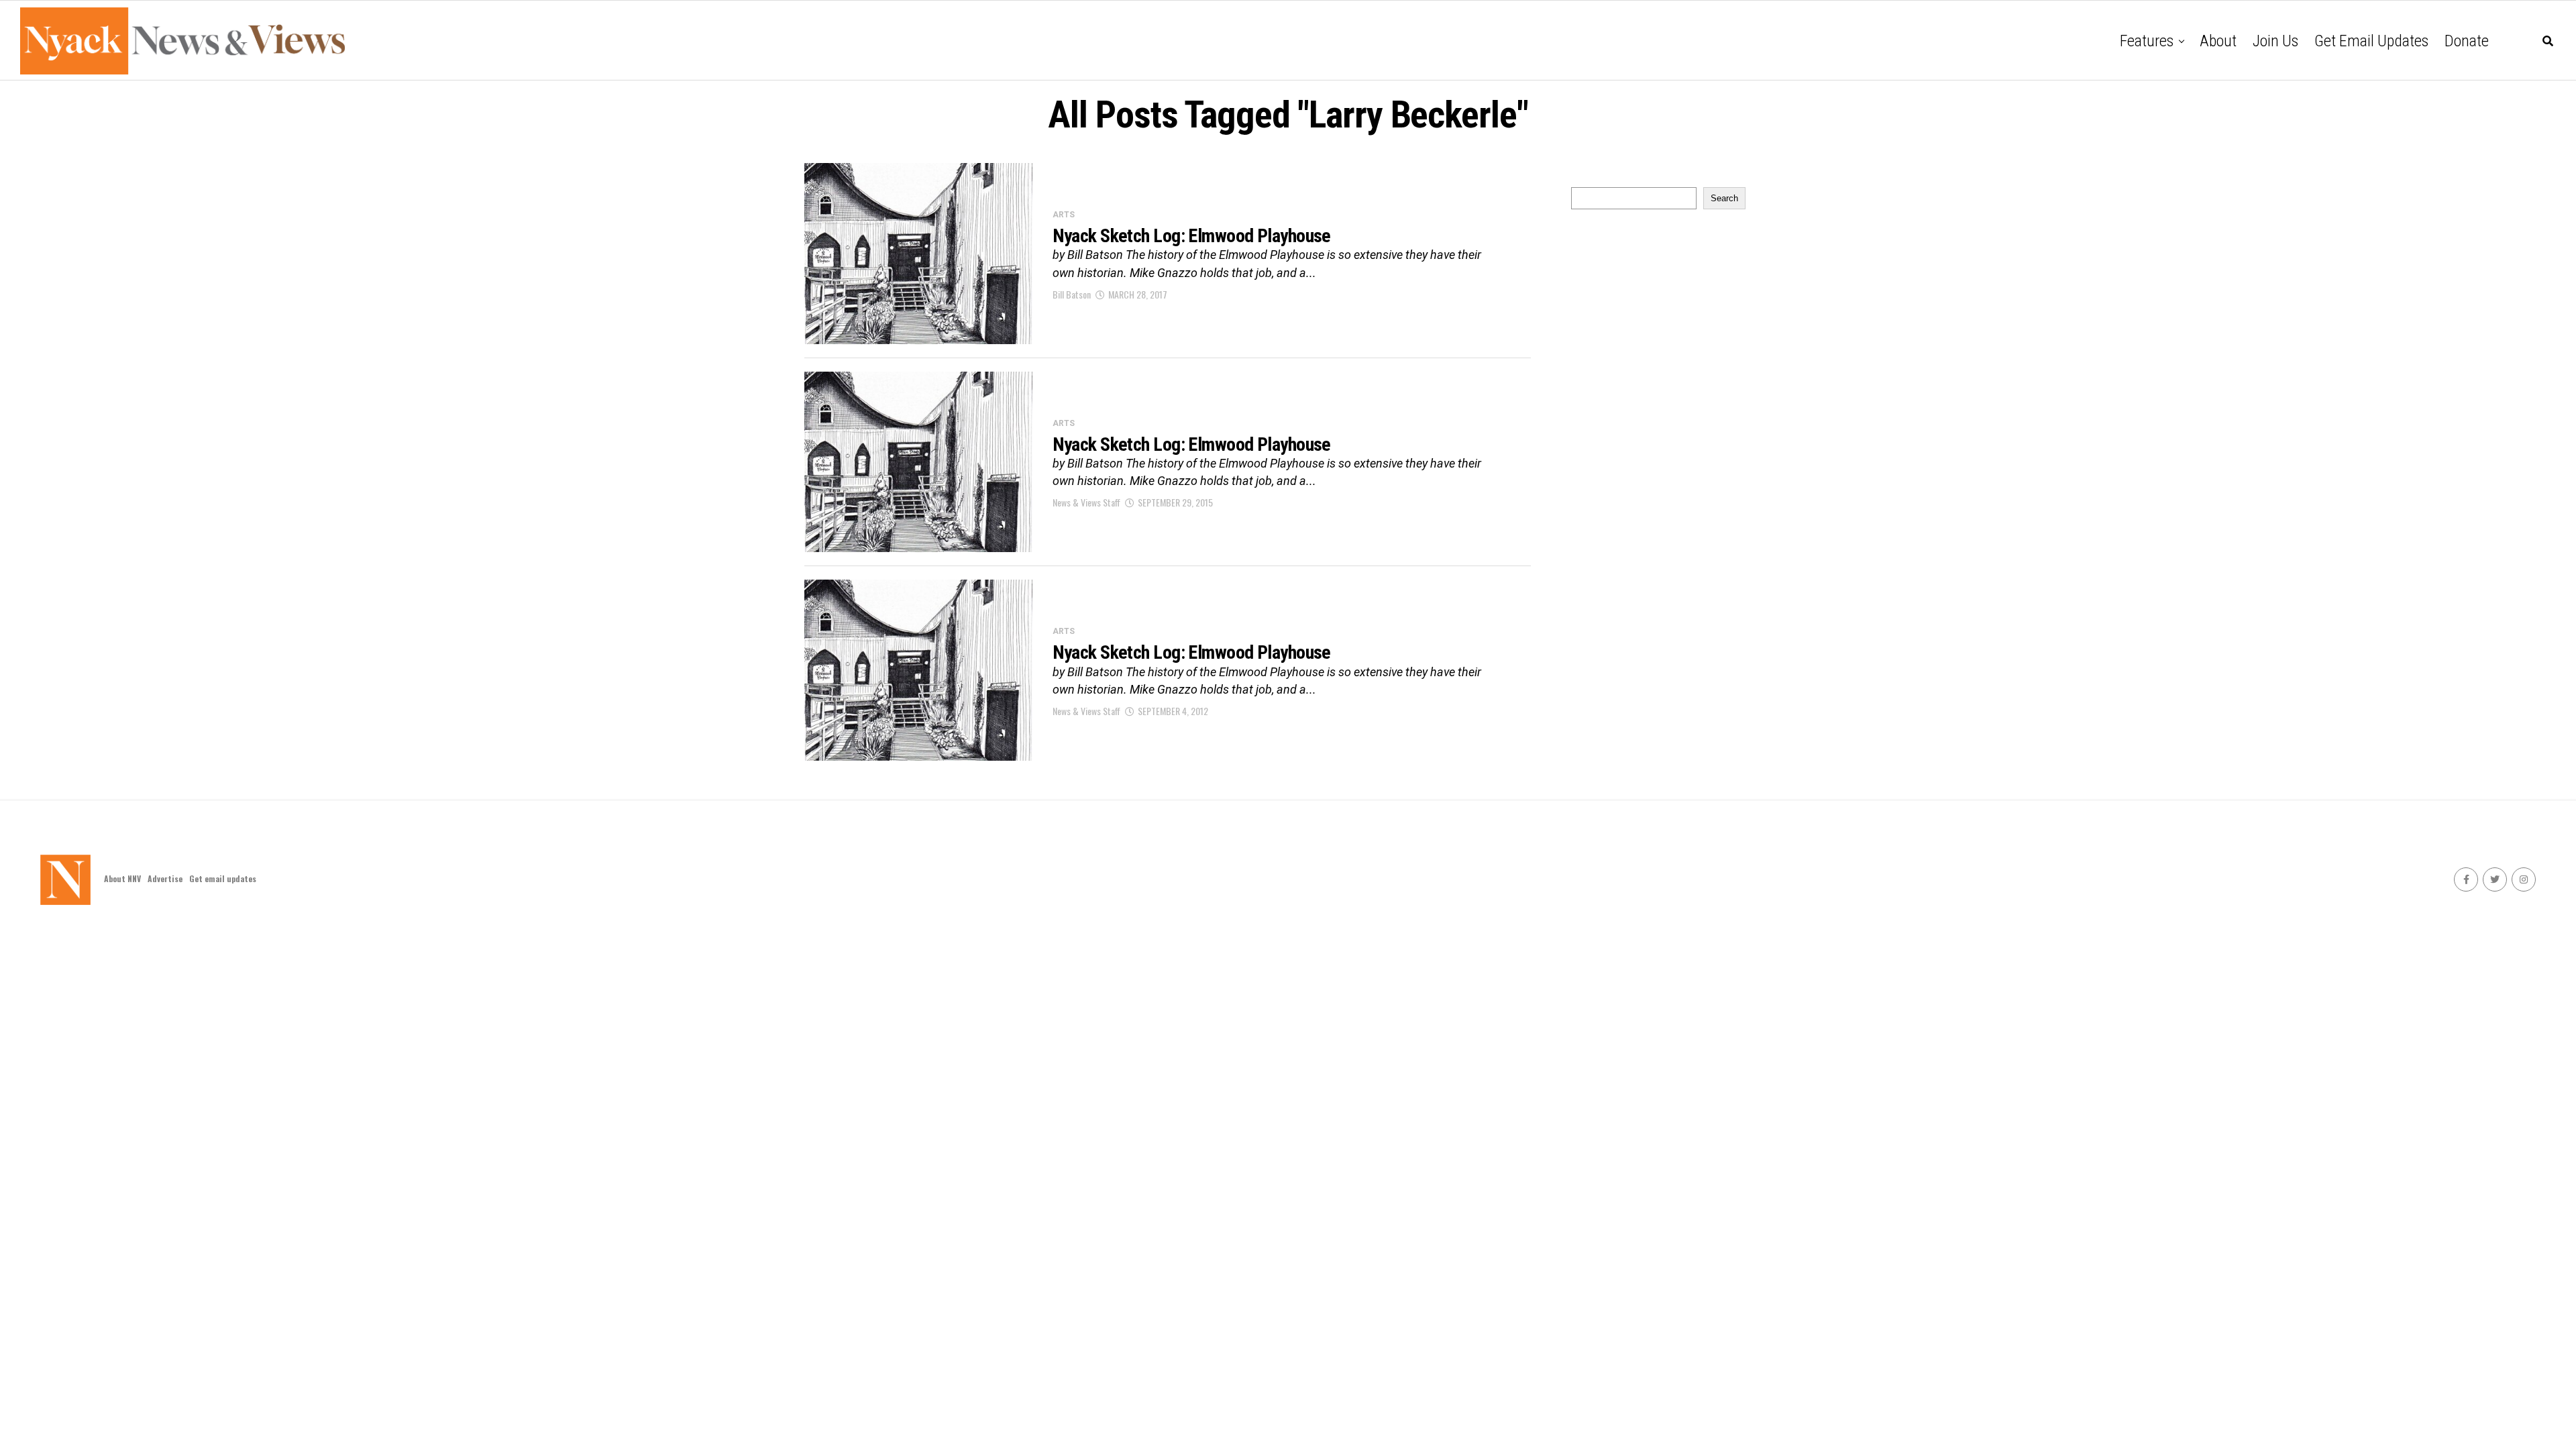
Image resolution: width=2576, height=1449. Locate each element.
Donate (2467, 41)
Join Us (2275, 41)
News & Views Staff (1086, 502)
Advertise (165, 878)
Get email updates (2371, 41)
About (2218, 41)
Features (2147, 41)
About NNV (122, 878)
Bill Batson (1072, 294)
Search (1724, 198)
